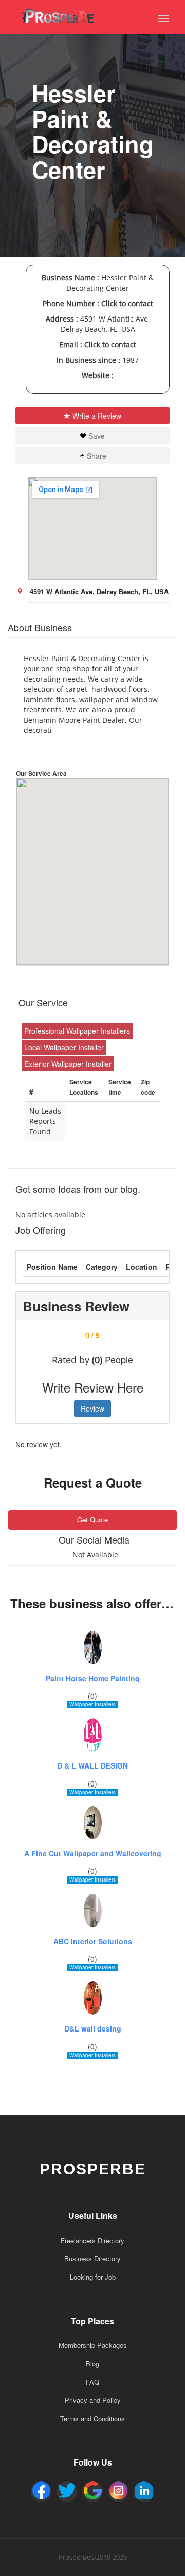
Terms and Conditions (92, 2419)
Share (97, 456)
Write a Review (97, 416)
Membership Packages (93, 2345)
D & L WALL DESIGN (92, 1766)
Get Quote (92, 1520)
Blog (92, 2364)
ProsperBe (93, 2169)
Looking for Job (93, 2277)
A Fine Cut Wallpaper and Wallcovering (93, 1854)
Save (97, 436)
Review (92, 1408)
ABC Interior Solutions (93, 1941)
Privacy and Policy (93, 2400)
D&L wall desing (93, 2029)
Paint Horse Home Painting (93, 1678)
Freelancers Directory (92, 2240)
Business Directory (92, 2258)
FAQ (92, 2382)
